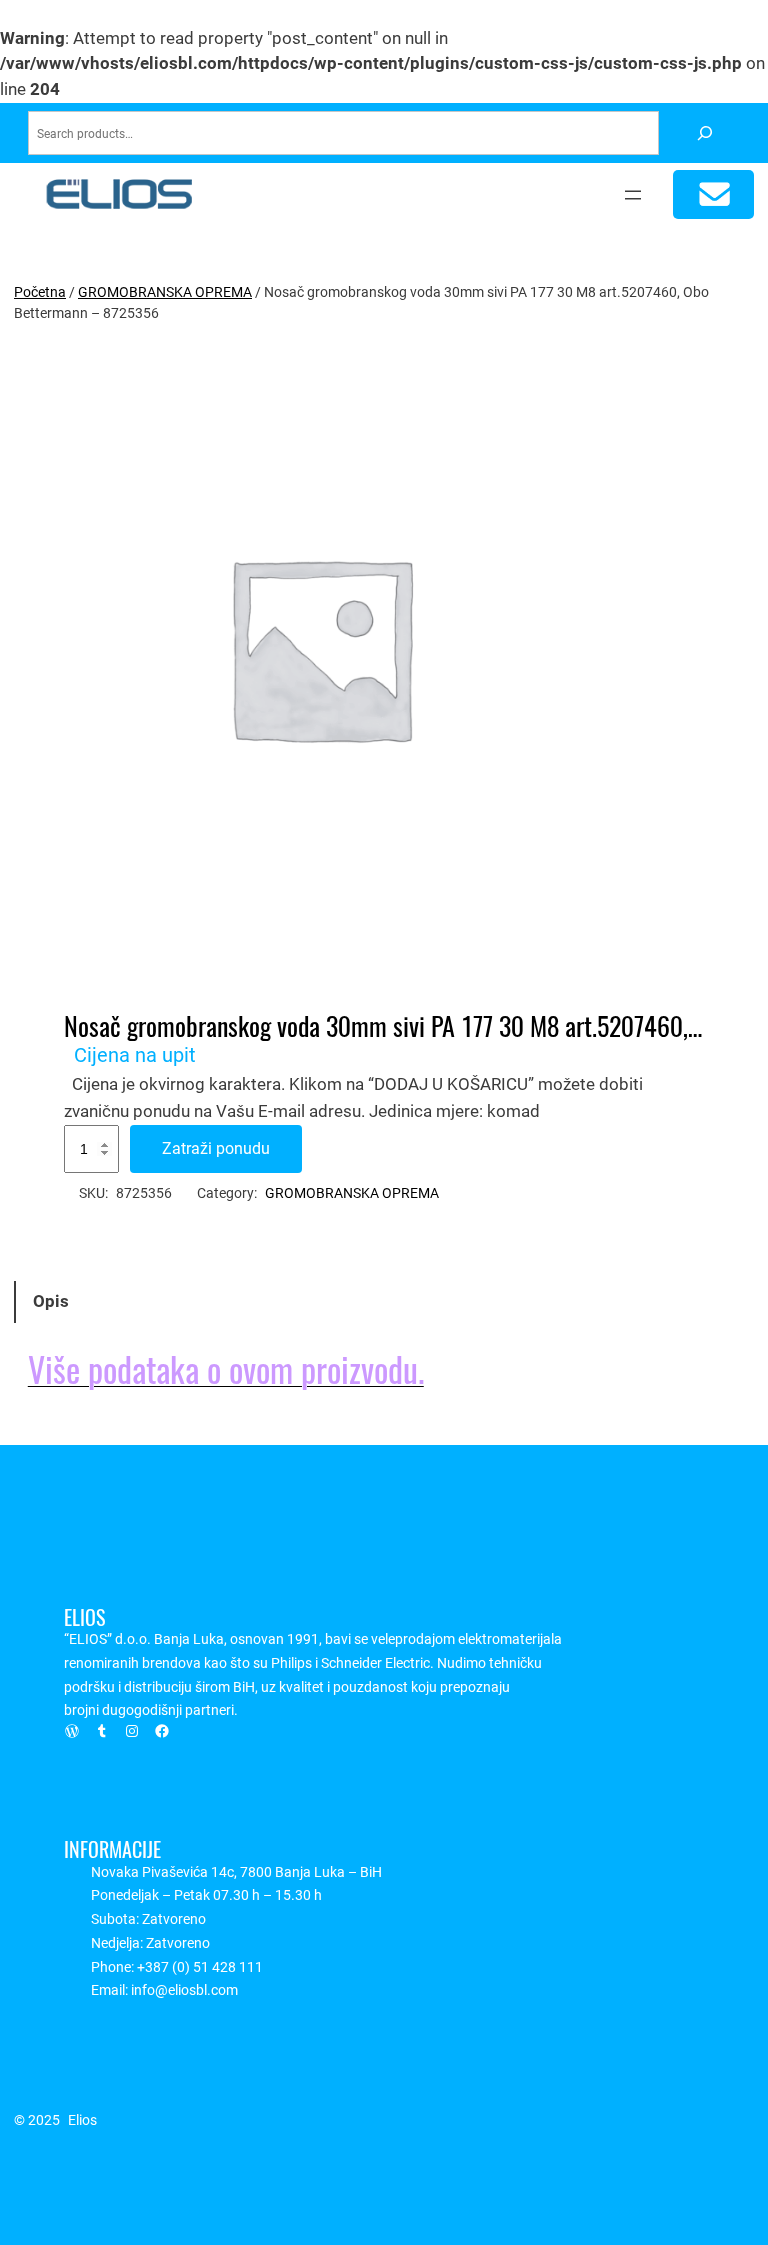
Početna (40, 292)
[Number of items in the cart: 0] (713, 194)
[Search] (704, 133)
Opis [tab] (51, 1301)
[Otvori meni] (633, 195)
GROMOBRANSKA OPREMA (165, 292)
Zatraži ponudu (216, 1148)
